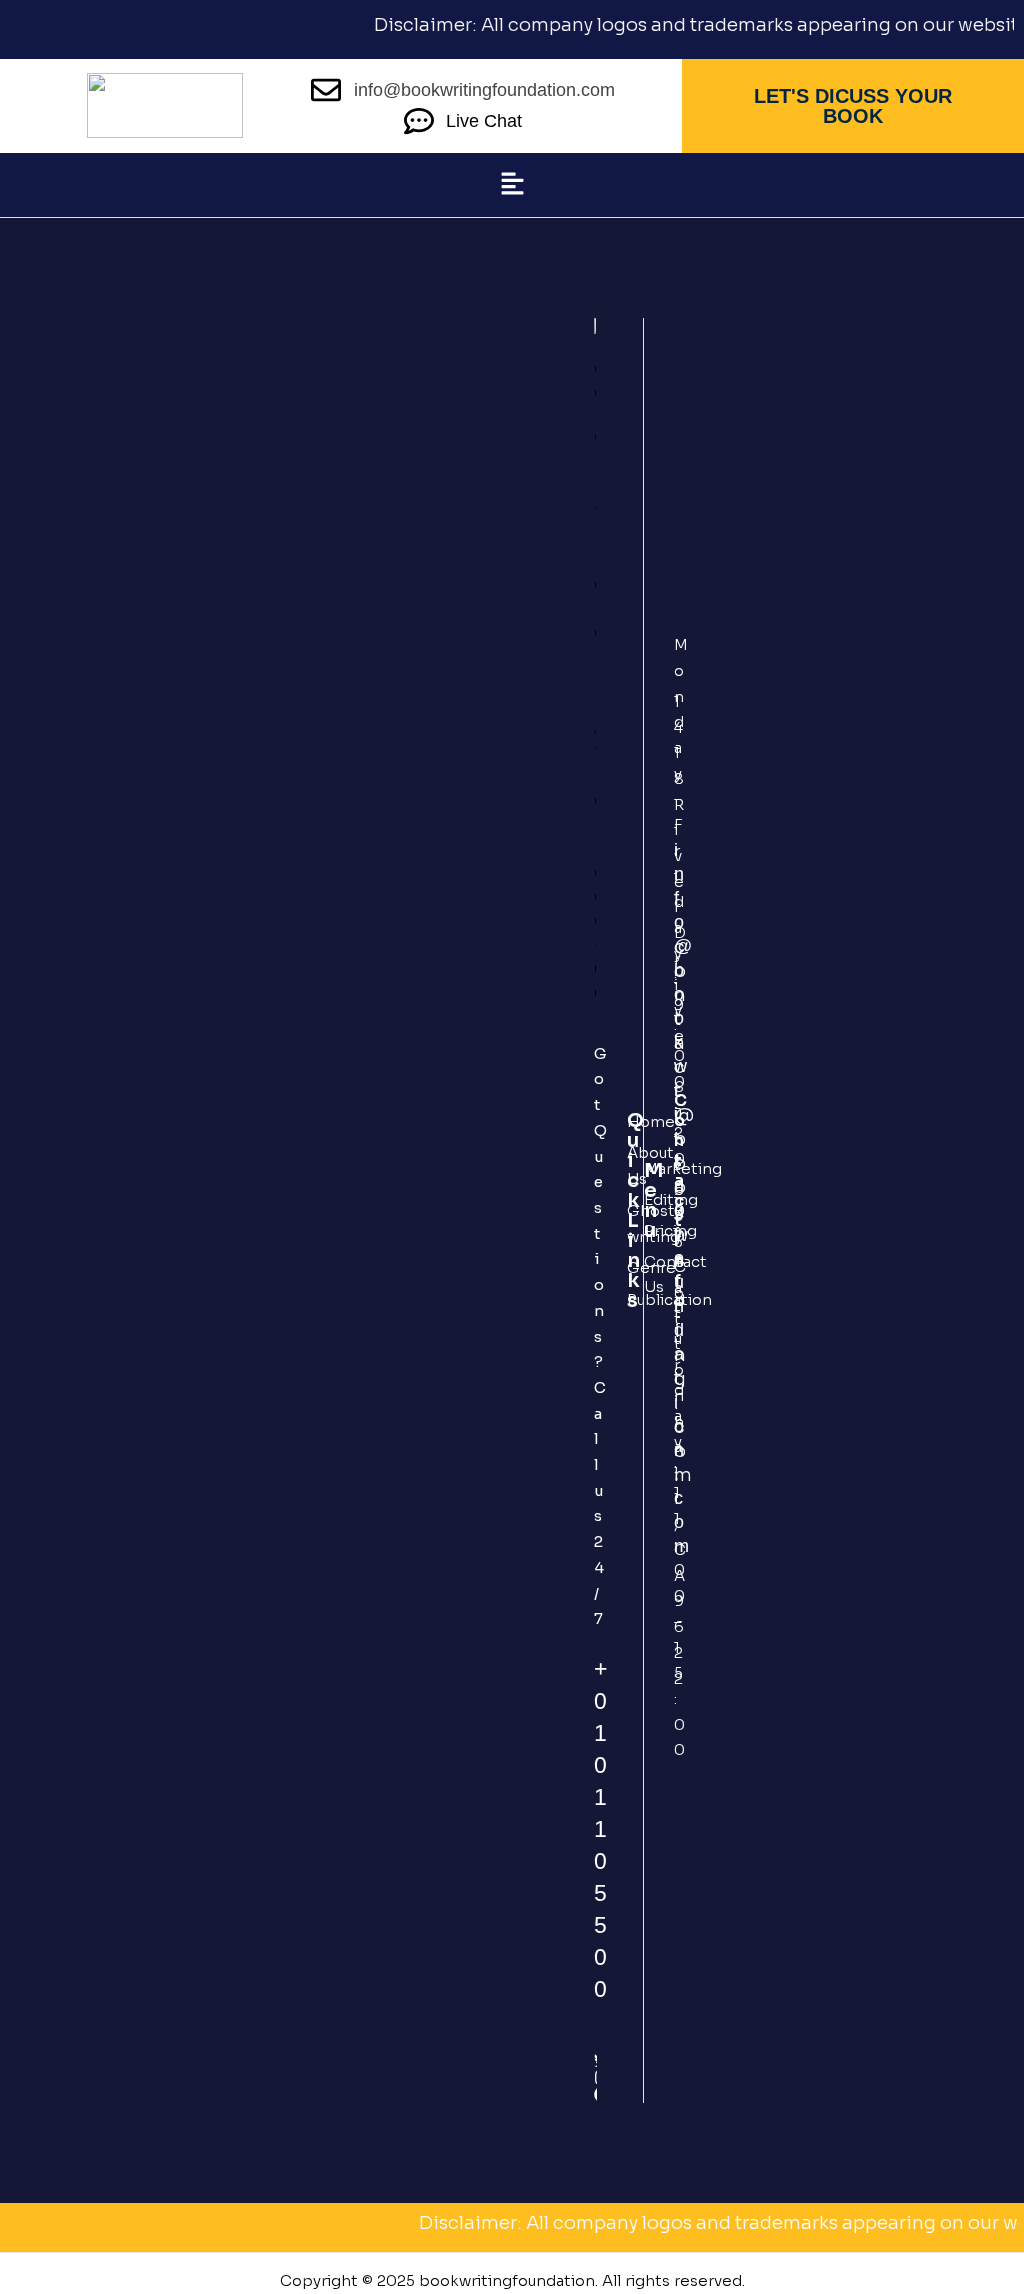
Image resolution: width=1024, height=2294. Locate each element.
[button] (512, 185)
